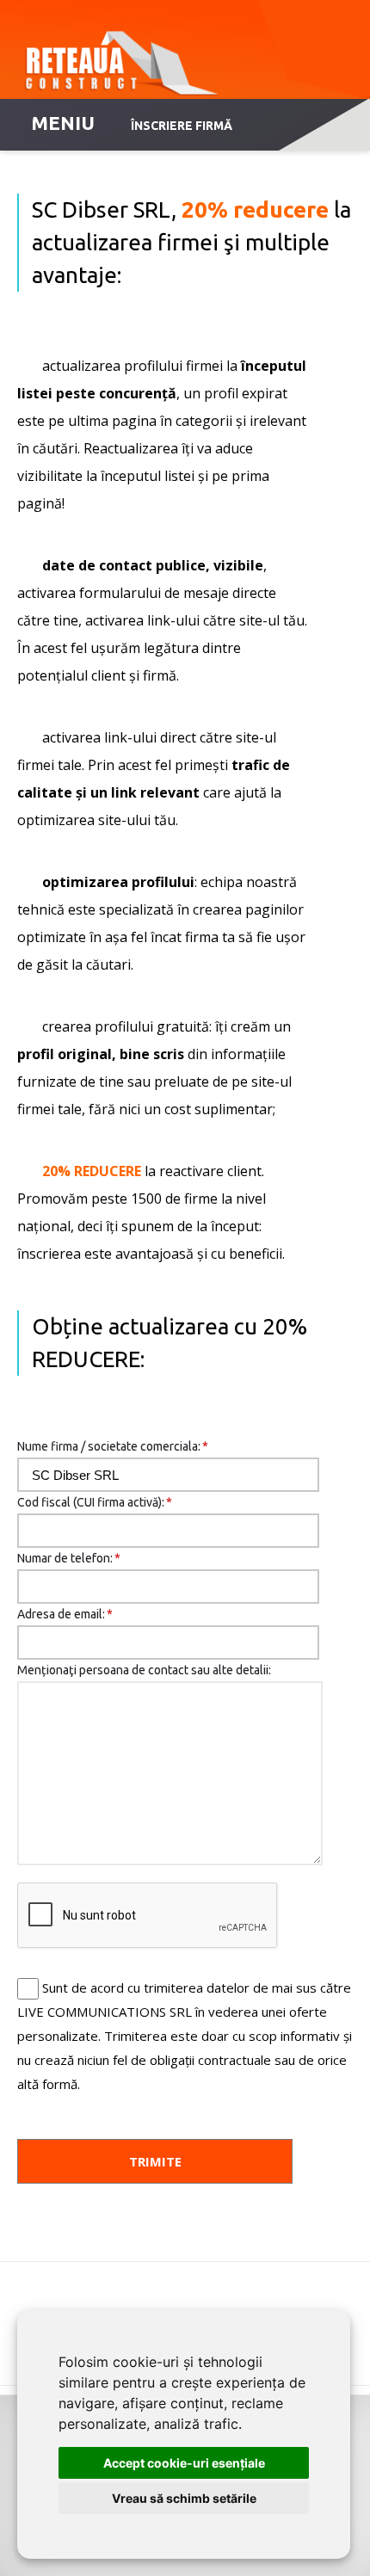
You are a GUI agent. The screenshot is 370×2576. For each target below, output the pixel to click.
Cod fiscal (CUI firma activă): (95, 1502)
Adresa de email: (65, 1614)
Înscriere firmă (182, 126)
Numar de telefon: (69, 1558)
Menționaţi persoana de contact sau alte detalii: (144, 1670)
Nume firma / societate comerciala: (113, 1446)
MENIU (63, 123)
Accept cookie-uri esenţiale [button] (184, 2463)
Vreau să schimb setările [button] (184, 2498)
